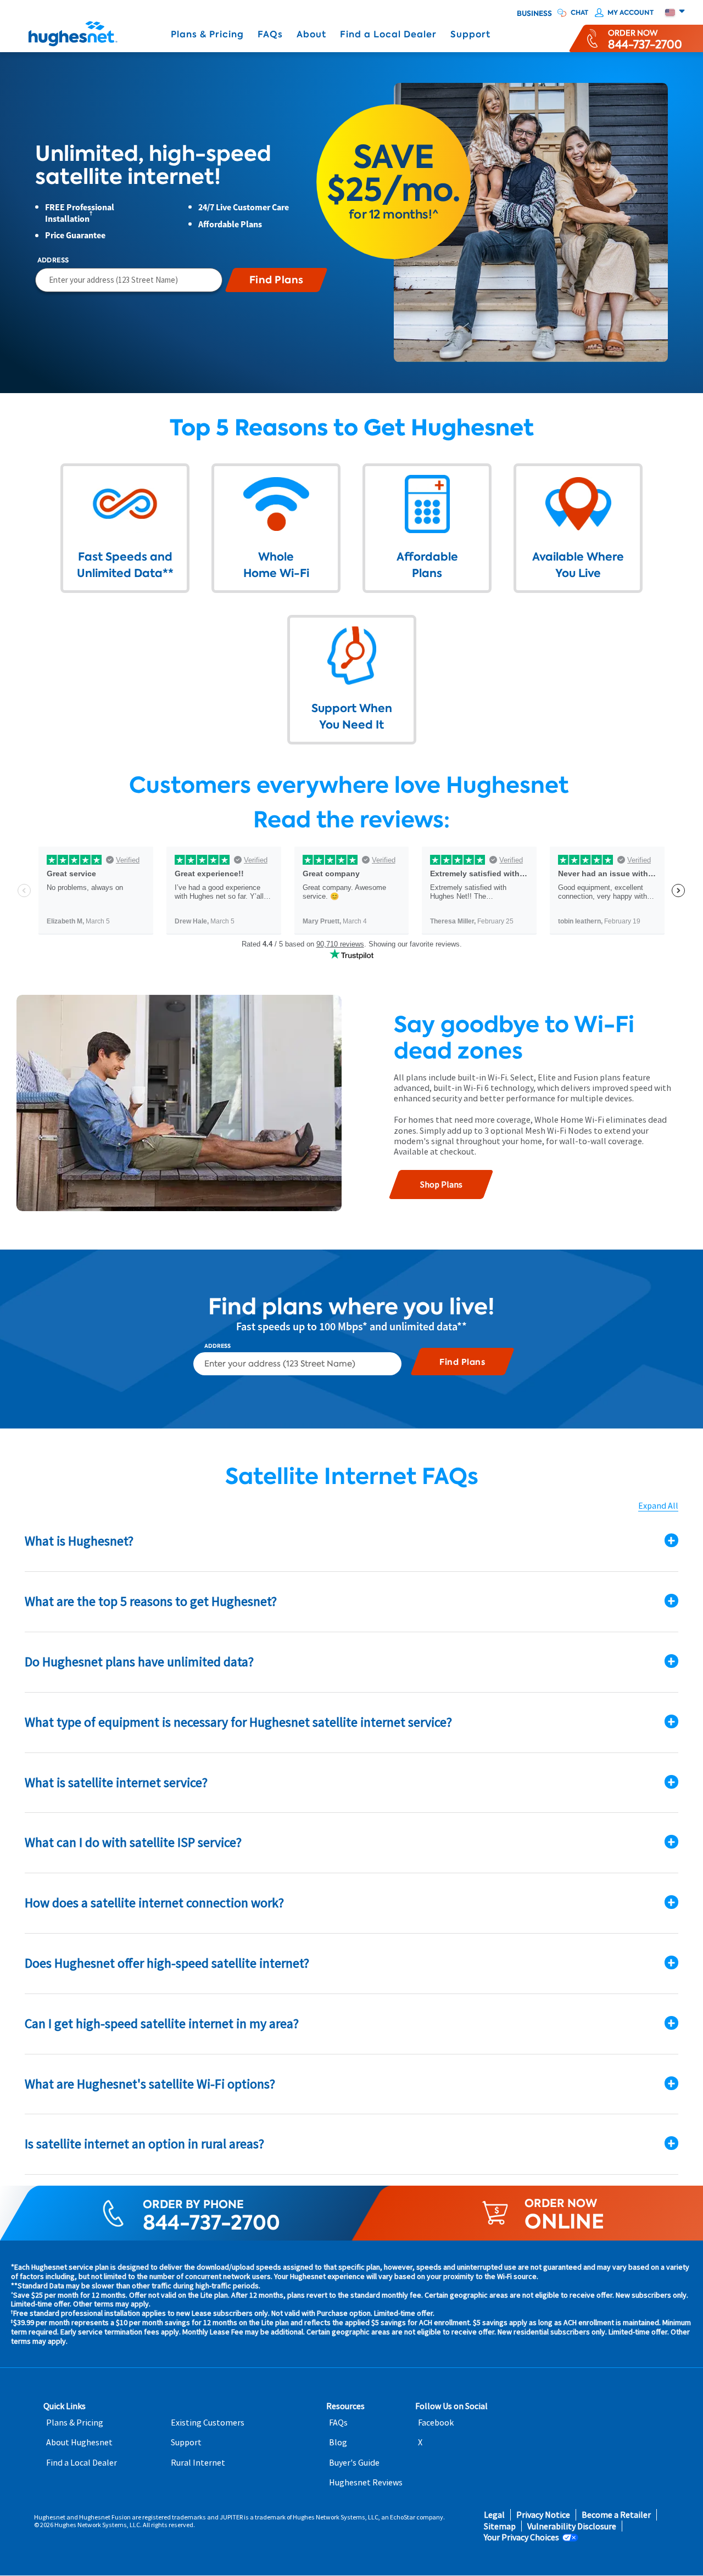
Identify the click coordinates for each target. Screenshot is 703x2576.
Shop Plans (441, 1184)
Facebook (436, 2423)
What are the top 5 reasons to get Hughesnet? (151, 1601)
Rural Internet (198, 2463)
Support (470, 34)
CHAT (579, 13)
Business (534, 14)
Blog (338, 2442)
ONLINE (564, 2222)
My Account (631, 13)
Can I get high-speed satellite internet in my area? (162, 2023)
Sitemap (500, 2526)
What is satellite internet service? (116, 1782)
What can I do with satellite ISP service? (133, 1842)
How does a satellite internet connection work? (154, 1903)
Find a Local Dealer (388, 34)
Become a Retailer (616, 2515)
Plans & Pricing (207, 34)
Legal (494, 2515)
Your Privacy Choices (521, 2537)
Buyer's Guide (354, 2463)
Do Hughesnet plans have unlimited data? (139, 1662)
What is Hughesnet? (79, 1541)
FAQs (270, 34)
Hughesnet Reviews (366, 2482)
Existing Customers (208, 2423)
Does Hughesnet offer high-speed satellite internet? (167, 1963)
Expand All (658, 1506)
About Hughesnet (79, 2442)
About (311, 34)
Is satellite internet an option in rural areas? (144, 2144)
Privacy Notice (543, 2515)
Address (53, 260)
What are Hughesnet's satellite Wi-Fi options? (150, 2084)
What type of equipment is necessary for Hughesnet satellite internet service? (238, 1722)
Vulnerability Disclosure (572, 2526)
